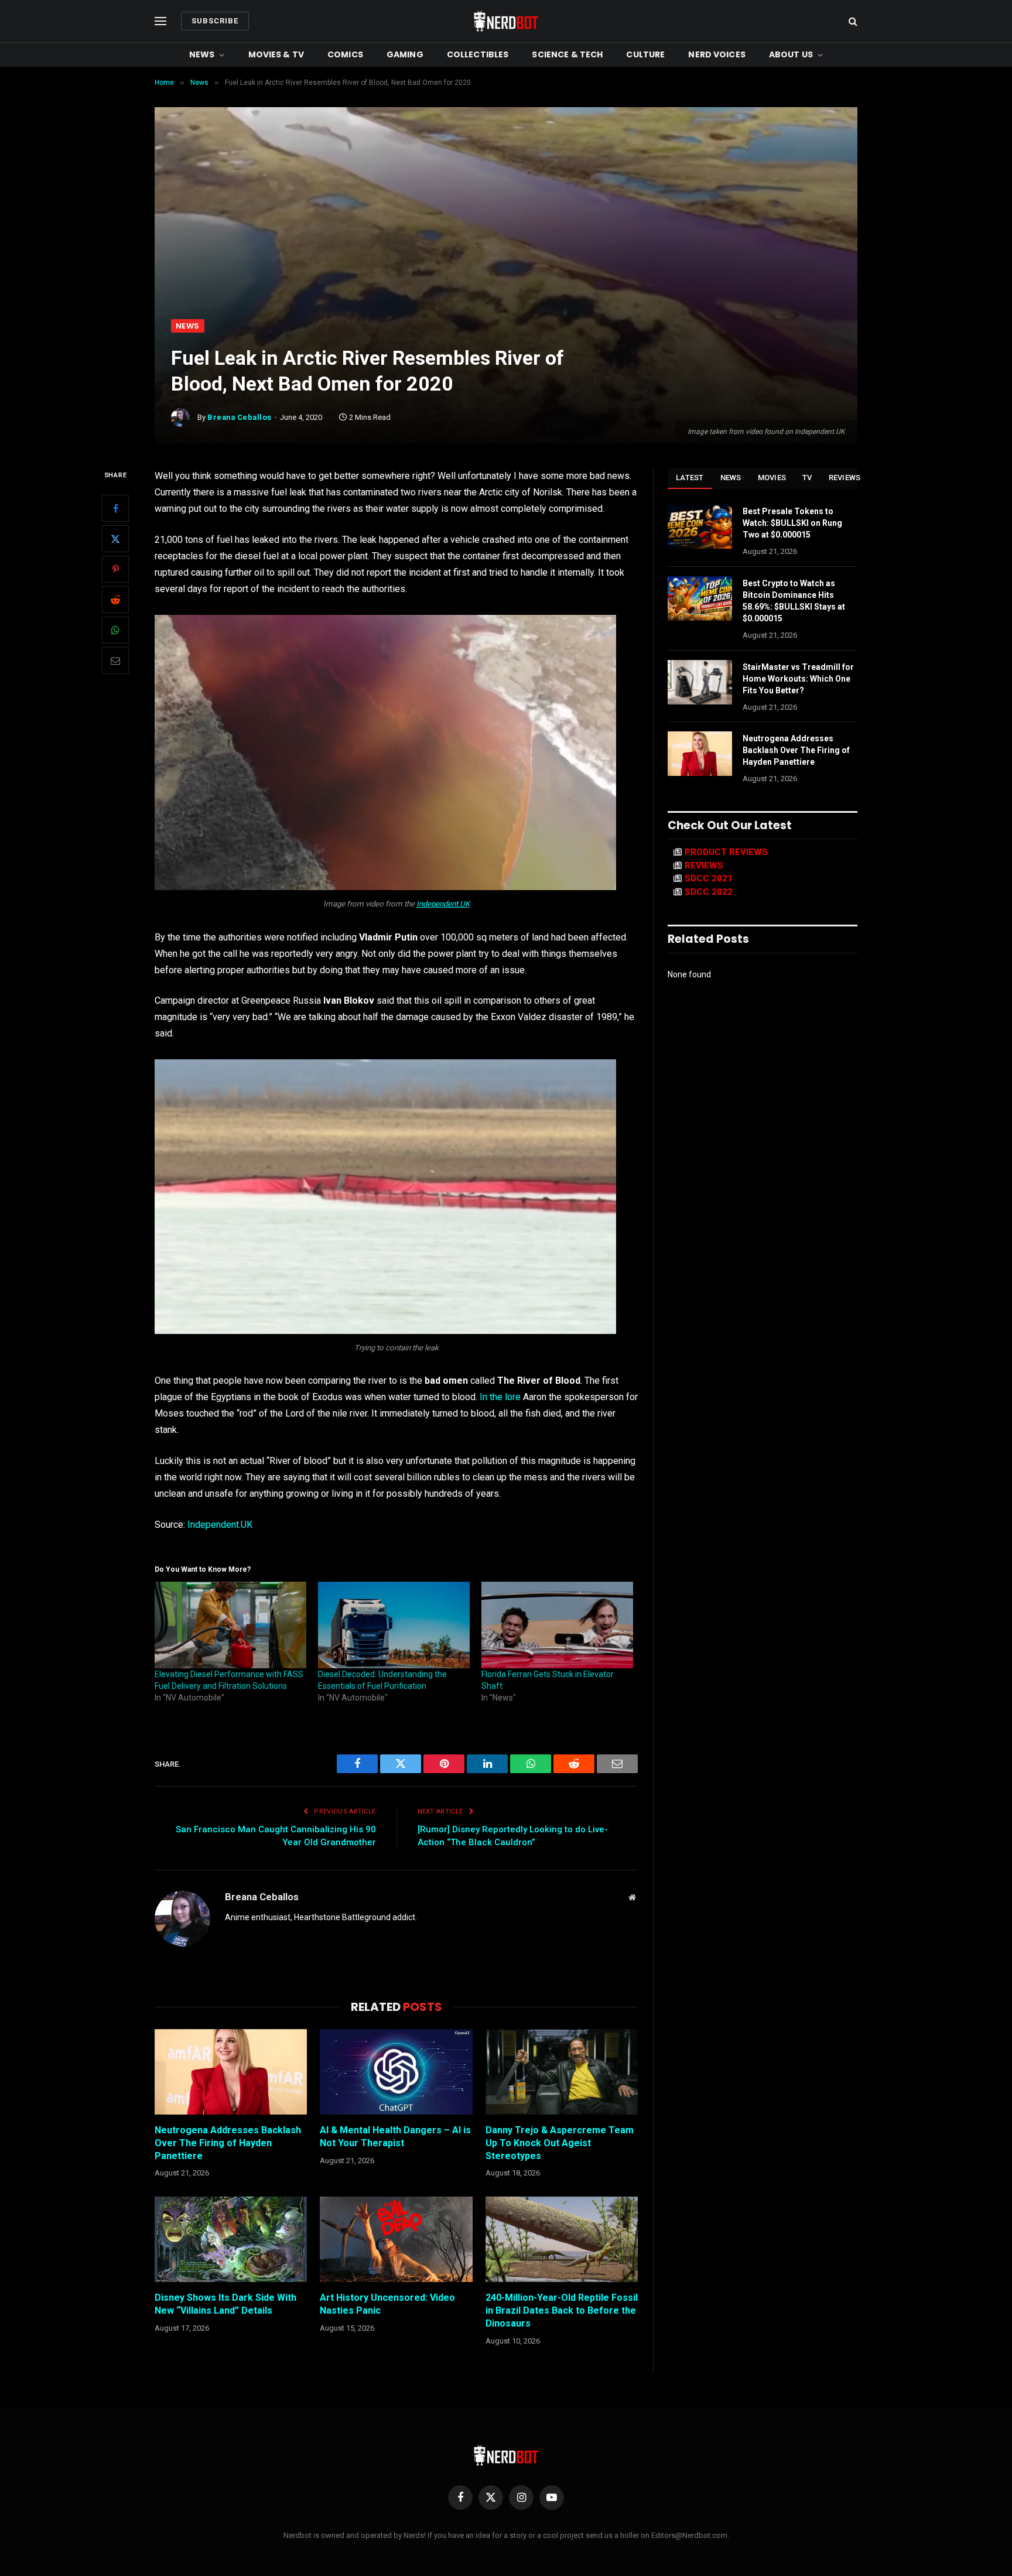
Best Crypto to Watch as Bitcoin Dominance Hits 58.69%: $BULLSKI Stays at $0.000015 (794, 601)
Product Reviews (726, 852)
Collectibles (478, 54)
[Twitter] (115, 539)
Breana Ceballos (240, 417)
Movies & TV (276, 54)
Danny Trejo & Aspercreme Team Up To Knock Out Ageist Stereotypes (560, 2143)
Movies (772, 478)
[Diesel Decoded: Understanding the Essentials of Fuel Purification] (394, 1625)
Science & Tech (567, 54)
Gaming (405, 54)
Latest (690, 478)
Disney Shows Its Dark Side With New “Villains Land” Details (225, 2304)
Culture (645, 54)
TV (807, 478)
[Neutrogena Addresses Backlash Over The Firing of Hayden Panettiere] (231, 2072)
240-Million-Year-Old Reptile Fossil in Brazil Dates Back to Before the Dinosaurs (562, 2310)
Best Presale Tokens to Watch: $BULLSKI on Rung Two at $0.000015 (792, 523)
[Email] (115, 661)
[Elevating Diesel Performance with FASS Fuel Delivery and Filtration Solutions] (230, 1625)
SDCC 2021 (709, 878)
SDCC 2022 (709, 892)
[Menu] (160, 21)
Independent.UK (443, 904)
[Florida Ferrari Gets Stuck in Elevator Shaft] (557, 1625)
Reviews (845, 478)
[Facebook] (115, 509)
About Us (791, 54)
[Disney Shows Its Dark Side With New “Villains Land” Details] (231, 2239)
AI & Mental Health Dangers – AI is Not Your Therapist (395, 2137)
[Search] (852, 21)
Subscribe (215, 21)
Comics (345, 54)
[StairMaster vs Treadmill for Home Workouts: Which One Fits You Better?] (700, 682)
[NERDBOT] (506, 21)
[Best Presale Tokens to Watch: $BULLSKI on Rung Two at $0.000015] (700, 526)
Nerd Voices (717, 54)
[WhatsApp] (115, 631)
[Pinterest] (115, 570)
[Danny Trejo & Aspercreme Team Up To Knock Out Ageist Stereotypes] (562, 2072)
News (202, 54)
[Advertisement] (506, 231)
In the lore (500, 1397)
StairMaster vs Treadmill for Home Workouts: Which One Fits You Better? (798, 679)
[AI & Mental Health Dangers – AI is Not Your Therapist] (396, 2072)
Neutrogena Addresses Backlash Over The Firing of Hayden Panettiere (228, 2143)
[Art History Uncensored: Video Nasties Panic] (396, 2239)
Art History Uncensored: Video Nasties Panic (387, 2304)
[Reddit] (115, 600)
